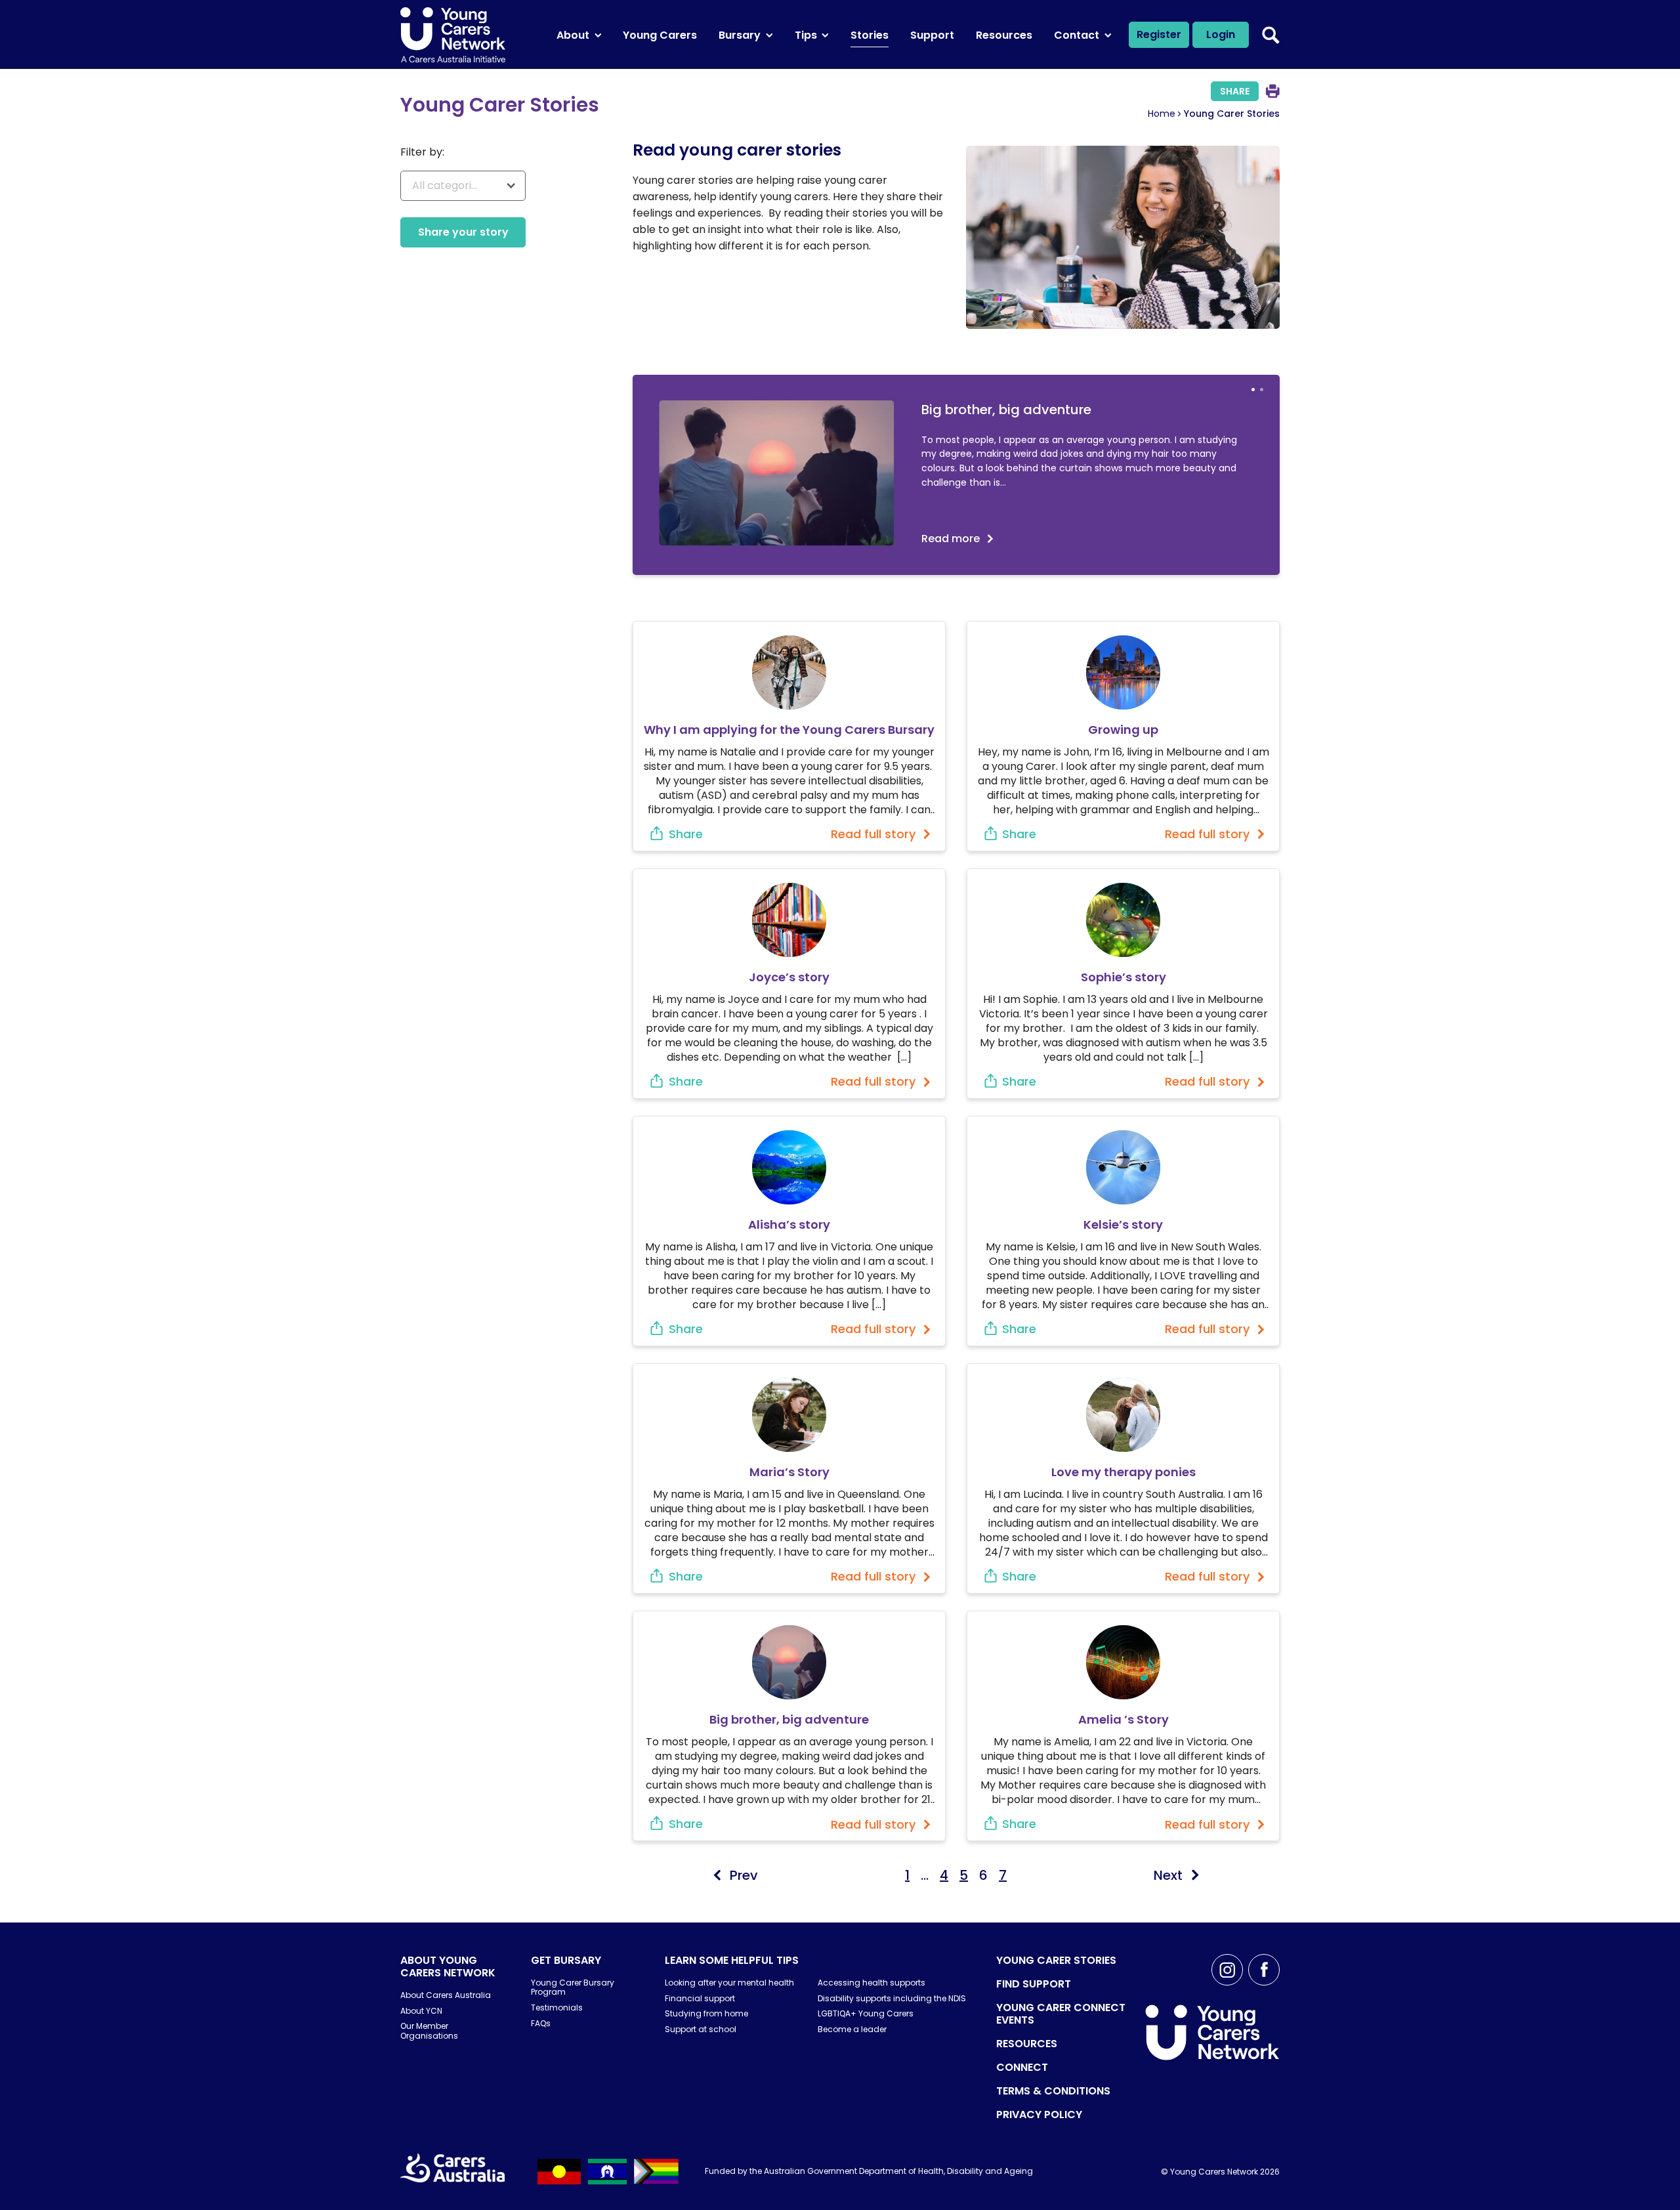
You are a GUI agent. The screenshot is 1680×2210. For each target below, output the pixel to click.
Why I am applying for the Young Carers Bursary (789, 730)
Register (1159, 34)
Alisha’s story (789, 1224)
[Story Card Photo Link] (789, 672)
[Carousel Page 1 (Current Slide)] (1253, 390)
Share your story (463, 232)
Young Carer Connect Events (1061, 2014)
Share (1235, 91)
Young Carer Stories (1056, 1960)
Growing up (1123, 730)
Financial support (700, 1998)
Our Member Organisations (429, 2030)
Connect (1022, 2067)
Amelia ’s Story (1123, 1719)
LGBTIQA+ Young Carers (866, 2013)
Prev (744, 1875)
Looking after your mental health (729, 1983)
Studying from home (706, 2013)
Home (1162, 114)
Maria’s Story (789, 1472)
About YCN (421, 2011)
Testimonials (557, 2008)
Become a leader (852, 2029)
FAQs (541, 2023)
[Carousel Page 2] (1262, 390)
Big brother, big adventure (789, 1719)
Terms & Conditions (1053, 2091)
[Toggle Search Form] (1271, 35)
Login (1221, 34)
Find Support (1034, 1984)
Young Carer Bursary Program (573, 1987)
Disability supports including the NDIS (892, 1998)
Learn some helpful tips (732, 1960)
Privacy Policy (1039, 2114)
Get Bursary (566, 1960)
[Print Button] (1273, 91)
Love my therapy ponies (1123, 1472)
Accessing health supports (871, 1983)
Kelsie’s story (1123, 1224)
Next (1168, 1875)
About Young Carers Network (448, 1966)
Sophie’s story (1123, 977)
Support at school (701, 2029)
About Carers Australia (446, 1995)
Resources (1027, 2044)
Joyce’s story (789, 977)
